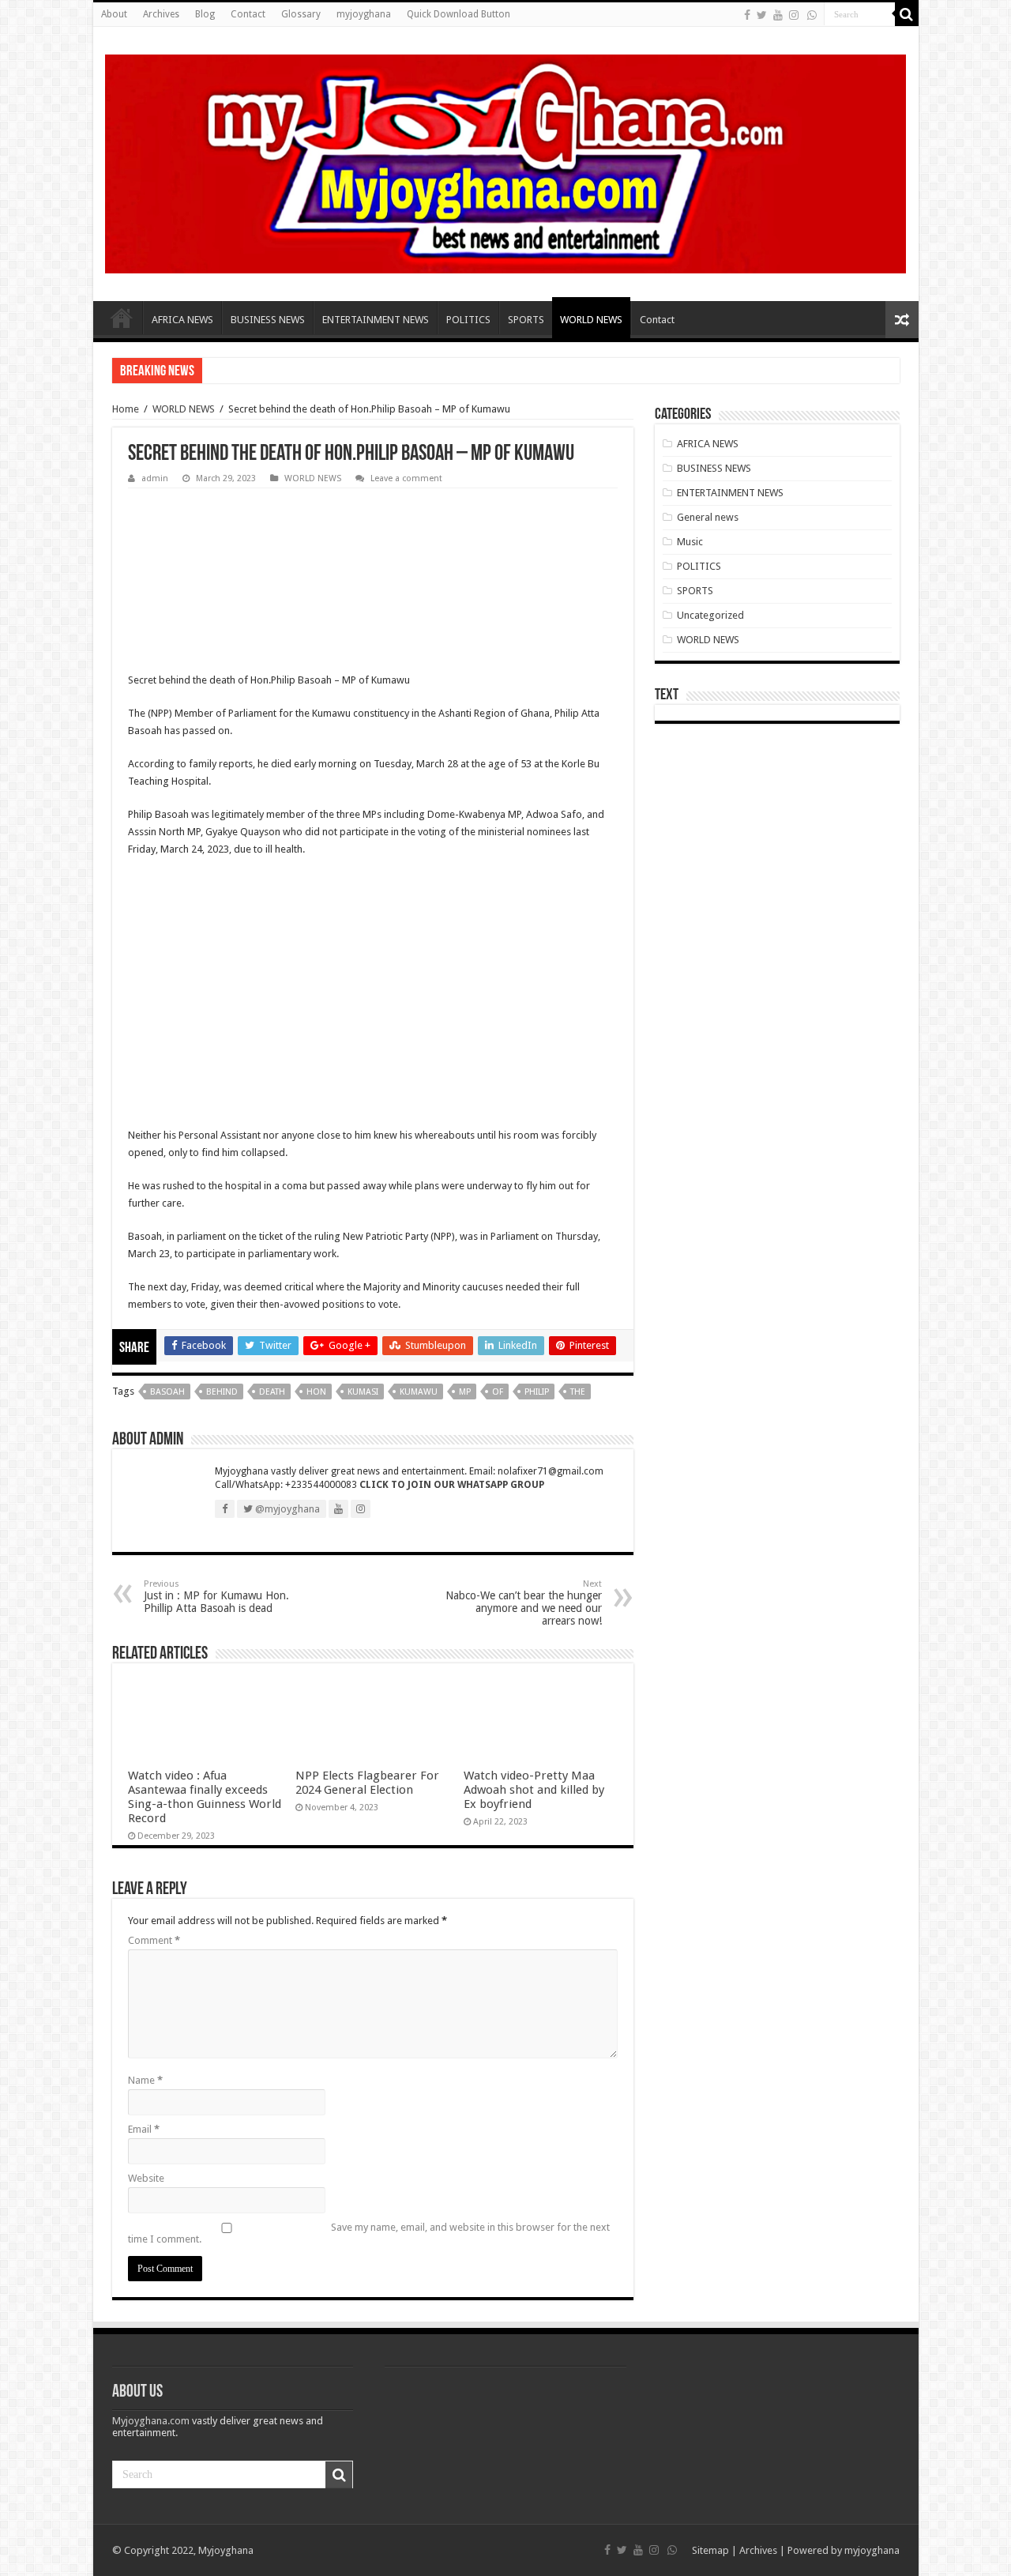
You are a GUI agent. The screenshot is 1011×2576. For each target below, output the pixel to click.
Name (145, 2080)
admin (155, 478)
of (498, 1392)
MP (465, 1392)
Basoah (167, 1392)
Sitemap (710, 2550)
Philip (537, 1392)
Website (146, 2178)
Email (144, 2129)
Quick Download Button (459, 14)
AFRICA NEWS (182, 320)
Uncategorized (710, 615)
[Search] (907, 14)
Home (122, 318)
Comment (154, 1940)
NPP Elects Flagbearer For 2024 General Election (367, 1783)
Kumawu (419, 1392)
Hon (316, 1392)
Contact (248, 14)
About (114, 14)
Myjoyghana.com (151, 2421)
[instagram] (794, 15)
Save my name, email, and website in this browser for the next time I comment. (369, 2233)
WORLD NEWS (591, 320)
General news (708, 517)
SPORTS (526, 320)
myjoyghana (364, 14)
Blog (205, 14)
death (272, 1392)
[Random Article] (902, 320)
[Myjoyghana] (506, 161)
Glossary (301, 14)
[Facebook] (747, 15)
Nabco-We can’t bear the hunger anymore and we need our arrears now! (524, 1603)
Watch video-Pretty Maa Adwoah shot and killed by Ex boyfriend (534, 1790)
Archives (161, 14)
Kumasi (363, 1392)
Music (690, 542)
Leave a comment (406, 478)
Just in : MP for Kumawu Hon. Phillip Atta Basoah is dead (216, 1597)
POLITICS (468, 320)
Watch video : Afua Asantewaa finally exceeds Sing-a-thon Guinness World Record (205, 1797)
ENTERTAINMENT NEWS (376, 320)
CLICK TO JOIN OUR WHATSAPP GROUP (452, 1485)
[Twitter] (762, 15)
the (578, 1392)
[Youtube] (778, 15)
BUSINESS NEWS (268, 320)
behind (222, 1392)
